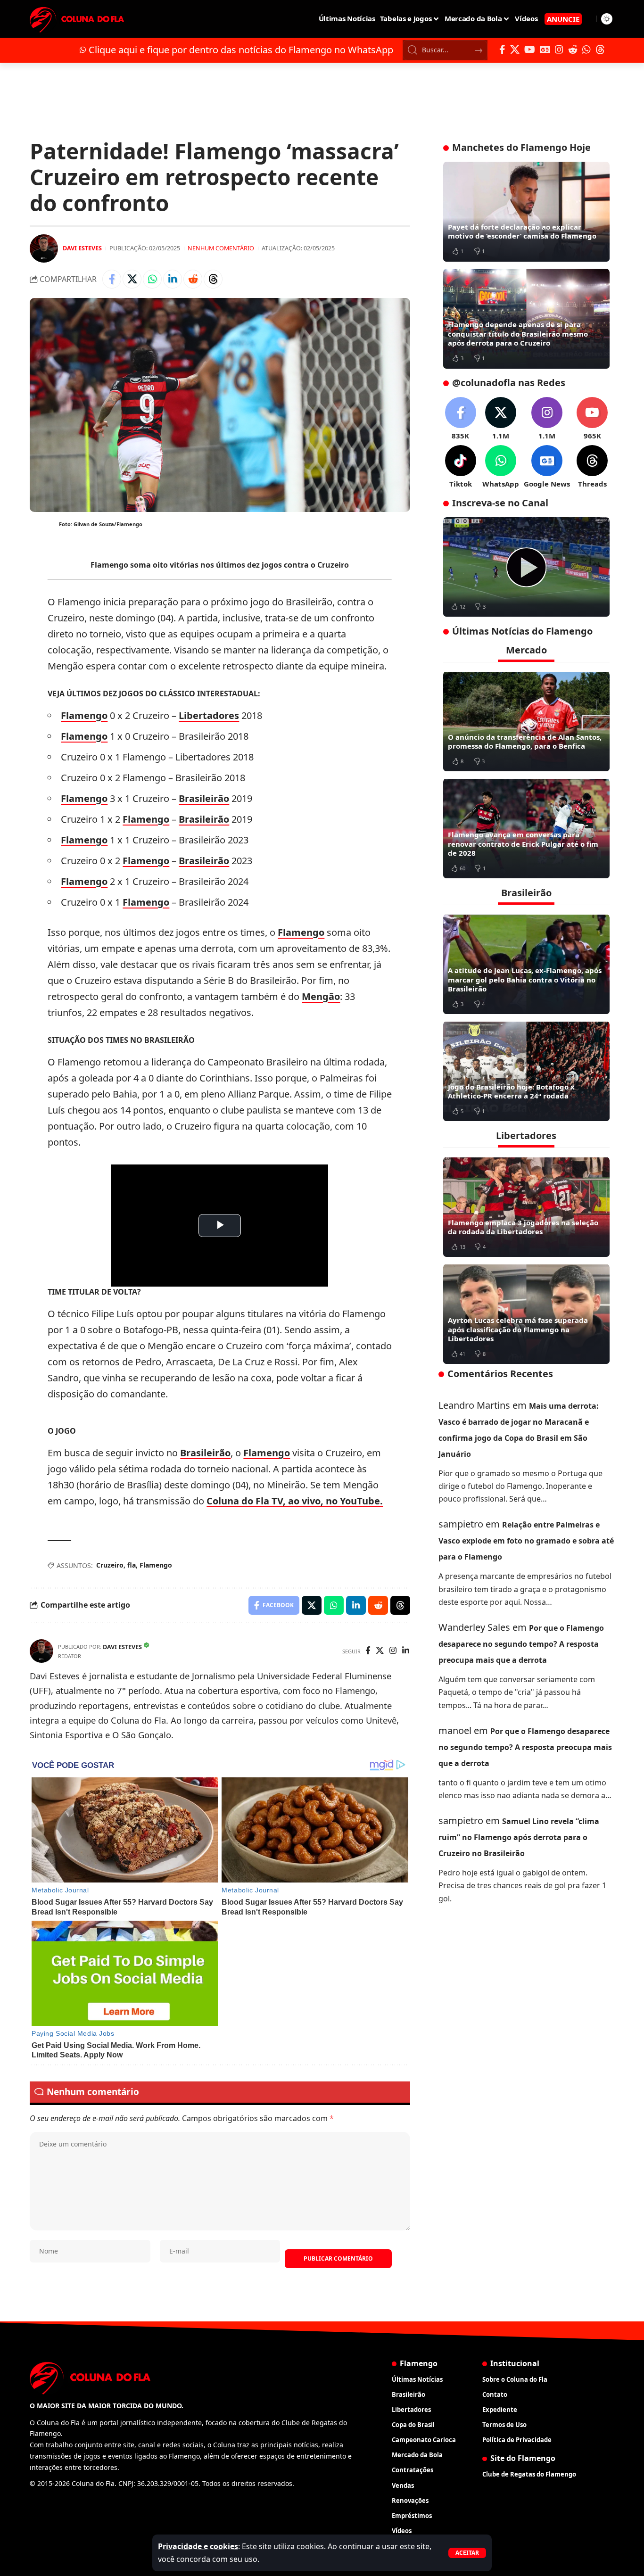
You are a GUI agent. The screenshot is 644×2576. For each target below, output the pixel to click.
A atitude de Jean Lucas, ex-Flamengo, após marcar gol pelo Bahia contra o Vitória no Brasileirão (525, 979)
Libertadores (209, 715)
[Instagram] (559, 50)
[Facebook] (502, 50)
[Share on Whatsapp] (152, 279)
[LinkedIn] (406, 1651)
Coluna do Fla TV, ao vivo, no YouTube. (295, 1501)
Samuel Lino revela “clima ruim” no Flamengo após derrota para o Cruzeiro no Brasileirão (519, 1837)
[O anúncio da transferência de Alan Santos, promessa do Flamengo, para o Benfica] (526, 721)
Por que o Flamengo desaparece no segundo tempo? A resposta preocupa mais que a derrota (521, 1644)
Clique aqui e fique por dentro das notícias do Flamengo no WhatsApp (241, 50)
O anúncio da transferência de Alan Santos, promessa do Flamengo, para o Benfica (525, 741)
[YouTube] (530, 50)
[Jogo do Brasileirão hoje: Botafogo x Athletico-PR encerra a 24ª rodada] (526, 1071)
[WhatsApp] (586, 50)
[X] (515, 50)
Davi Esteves (82, 248)
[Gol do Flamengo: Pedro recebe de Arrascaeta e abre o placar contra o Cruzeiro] (526, 567)
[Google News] (545, 50)
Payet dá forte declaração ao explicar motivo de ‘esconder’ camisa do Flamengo (522, 231)
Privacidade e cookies (198, 2546)
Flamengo (84, 715)
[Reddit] (573, 50)
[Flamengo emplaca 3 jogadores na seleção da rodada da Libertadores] (526, 1207)
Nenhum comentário (221, 248)
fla (132, 1565)
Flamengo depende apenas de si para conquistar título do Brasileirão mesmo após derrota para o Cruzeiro (518, 334)
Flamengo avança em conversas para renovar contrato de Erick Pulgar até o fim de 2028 (523, 844)
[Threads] (600, 50)
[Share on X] (132, 279)
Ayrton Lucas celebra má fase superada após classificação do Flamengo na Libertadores (518, 1329)
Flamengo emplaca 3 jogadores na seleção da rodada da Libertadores (523, 1227)
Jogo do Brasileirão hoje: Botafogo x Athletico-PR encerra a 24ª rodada (511, 1091)
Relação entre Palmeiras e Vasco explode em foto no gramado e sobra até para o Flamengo (526, 1541)
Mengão (321, 996)
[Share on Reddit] (193, 279)
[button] (467, 2553)
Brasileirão (204, 798)
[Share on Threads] (213, 279)
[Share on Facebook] (112, 279)
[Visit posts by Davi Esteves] (44, 248)
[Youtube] (592, 419)
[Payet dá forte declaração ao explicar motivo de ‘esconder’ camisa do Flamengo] (526, 212)
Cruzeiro (110, 1565)
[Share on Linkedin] (173, 279)
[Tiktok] (461, 467)
